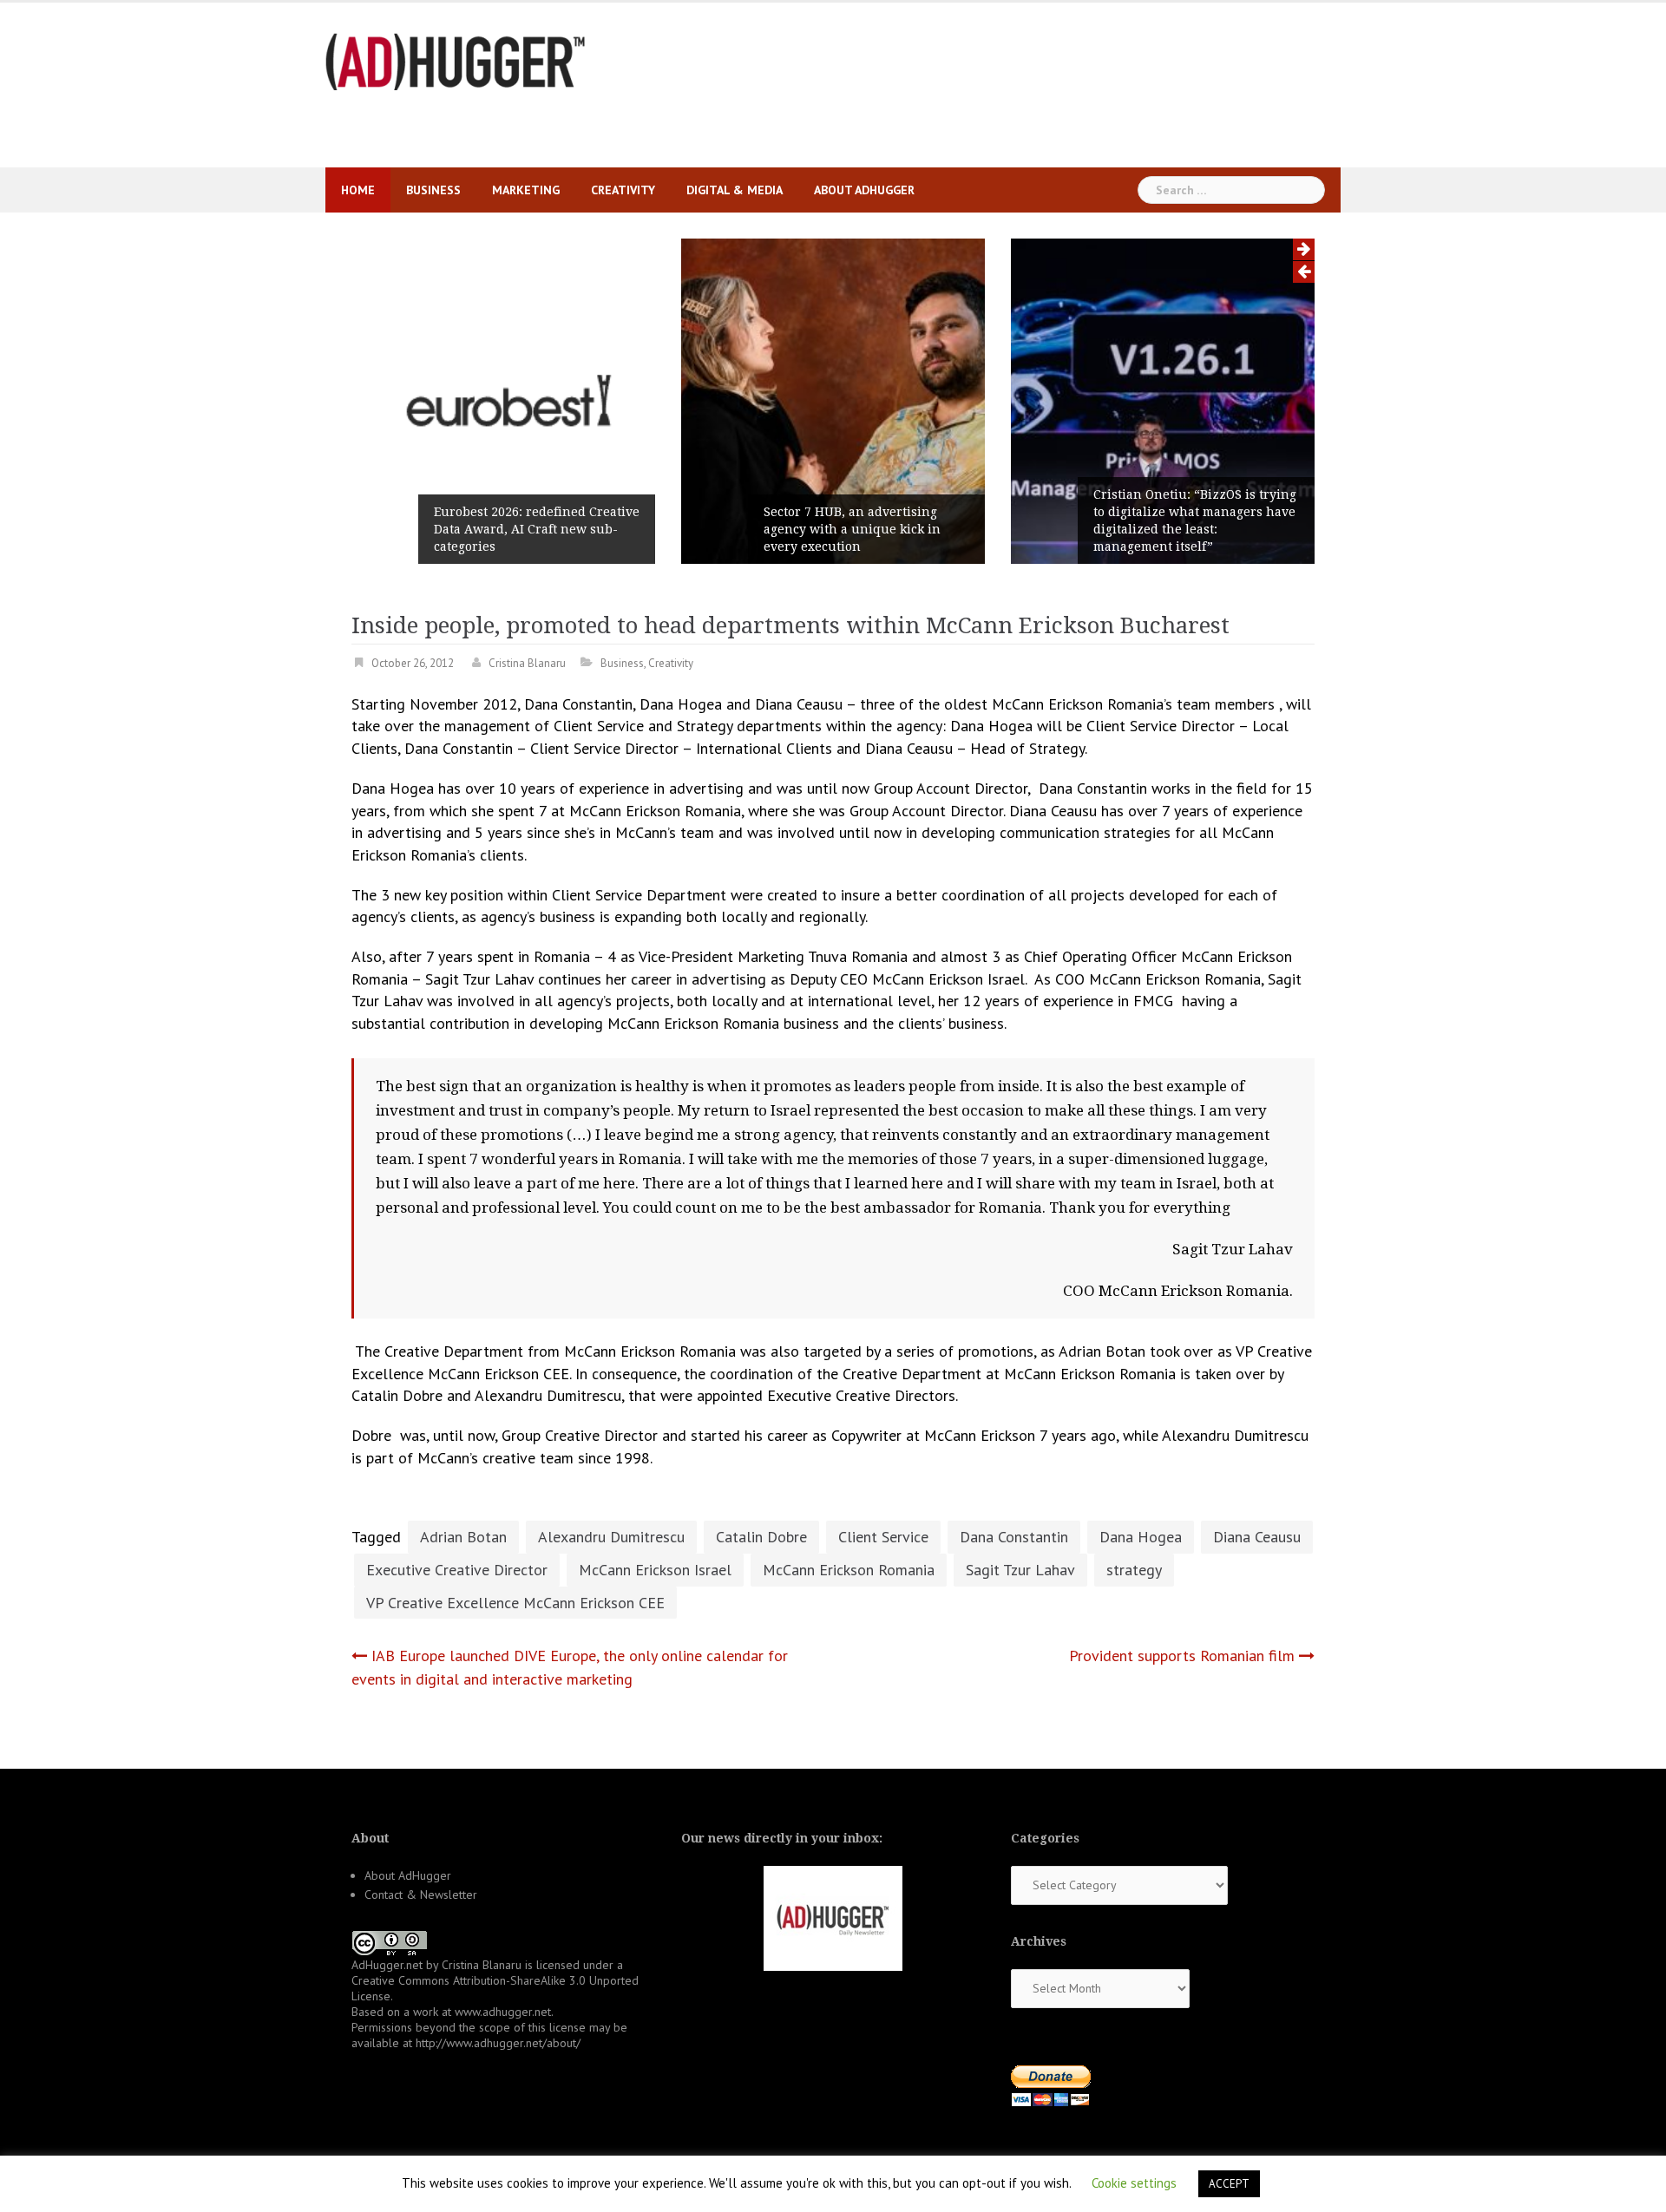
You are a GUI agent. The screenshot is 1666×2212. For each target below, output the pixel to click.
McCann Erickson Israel (655, 1570)
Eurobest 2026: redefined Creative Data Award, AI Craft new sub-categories (537, 529)
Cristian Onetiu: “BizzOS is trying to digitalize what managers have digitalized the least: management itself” (1195, 520)
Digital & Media (735, 190)
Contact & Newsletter (421, 1895)
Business (433, 190)
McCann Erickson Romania (849, 1570)
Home (358, 190)
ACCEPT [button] (1229, 2184)
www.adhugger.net (503, 2012)
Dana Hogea (1141, 1537)
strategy (1134, 1570)
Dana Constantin (1014, 1537)
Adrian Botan (463, 1537)
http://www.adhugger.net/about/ (498, 2043)
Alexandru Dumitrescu (611, 1537)
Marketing (526, 190)
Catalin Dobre (761, 1537)
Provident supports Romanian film (1182, 1656)
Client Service (883, 1537)
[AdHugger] (456, 60)
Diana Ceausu (1257, 1537)
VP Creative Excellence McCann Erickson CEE (515, 1603)
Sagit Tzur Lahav (1020, 1570)
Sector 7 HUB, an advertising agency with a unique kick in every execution (852, 529)
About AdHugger (864, 190)
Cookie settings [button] (1134, 2183)
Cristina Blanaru (527, 663)
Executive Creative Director (457, 1570)
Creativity (623, 190)
